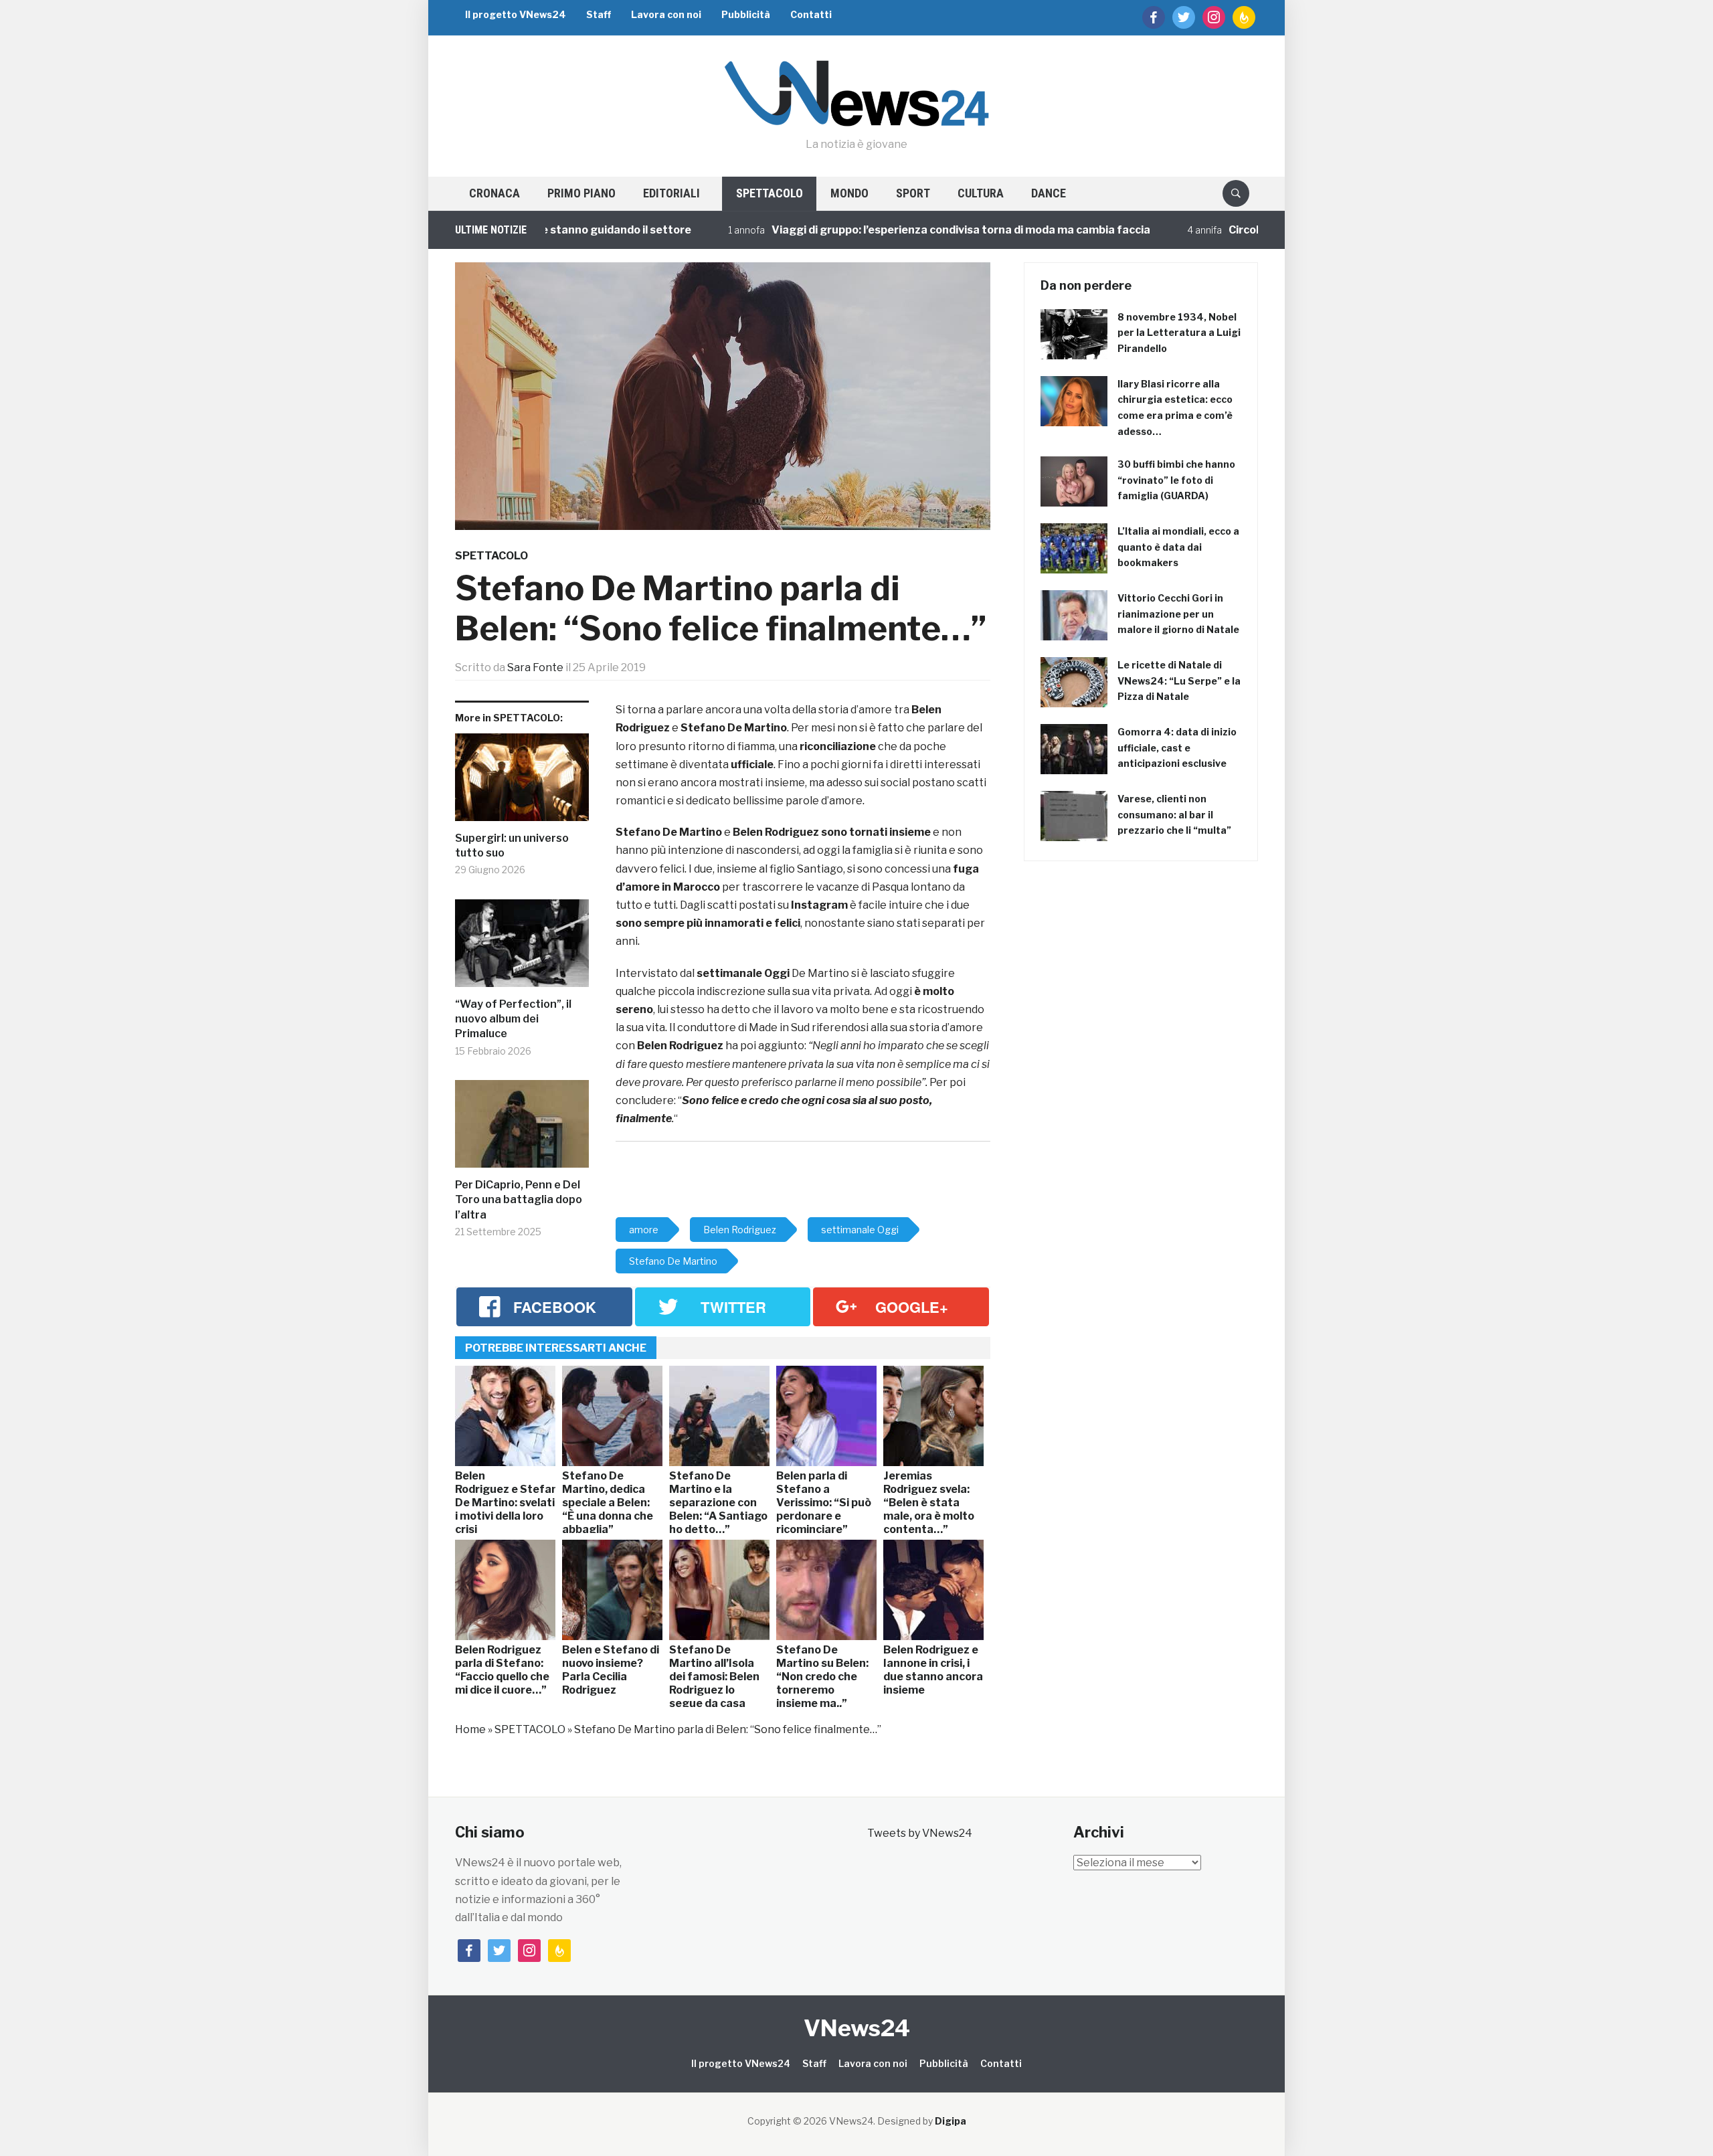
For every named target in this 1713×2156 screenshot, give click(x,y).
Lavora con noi (666, 14)
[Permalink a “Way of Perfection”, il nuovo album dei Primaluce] (522, 948)
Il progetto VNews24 (516, 14)
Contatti (811, 14)
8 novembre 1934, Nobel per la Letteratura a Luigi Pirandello (1179, 333)
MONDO (849, 193)
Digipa (951, 2121)
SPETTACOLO (770, 193)
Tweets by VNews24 (920, 1833)
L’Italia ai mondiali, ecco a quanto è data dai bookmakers (1178, 547)
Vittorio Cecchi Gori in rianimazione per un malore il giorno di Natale (1178, 614)
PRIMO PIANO (581, 193)
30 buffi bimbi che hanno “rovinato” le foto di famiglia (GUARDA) (1176, 480)
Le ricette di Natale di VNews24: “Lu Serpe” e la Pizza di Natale (1179, 681)
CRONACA (494, 193)
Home (470, 1729)
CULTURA (981, 193)
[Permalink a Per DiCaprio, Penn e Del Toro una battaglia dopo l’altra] (522, 1129)
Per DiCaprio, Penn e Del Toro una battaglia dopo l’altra (519, 1200)
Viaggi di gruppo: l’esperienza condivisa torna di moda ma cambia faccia (903, 230)
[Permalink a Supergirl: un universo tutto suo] (522, 782)
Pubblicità (746, 14)
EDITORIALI (671, 193)
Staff (599, 14)
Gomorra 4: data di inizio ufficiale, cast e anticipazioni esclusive (1177, 748)
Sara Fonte (535, 667)
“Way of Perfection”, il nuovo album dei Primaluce (513, 1019)
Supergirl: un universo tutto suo (512, 845)
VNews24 (857, 2028)
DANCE (1049, 193)
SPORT (913, 193)
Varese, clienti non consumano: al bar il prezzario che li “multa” (1174, 815)
